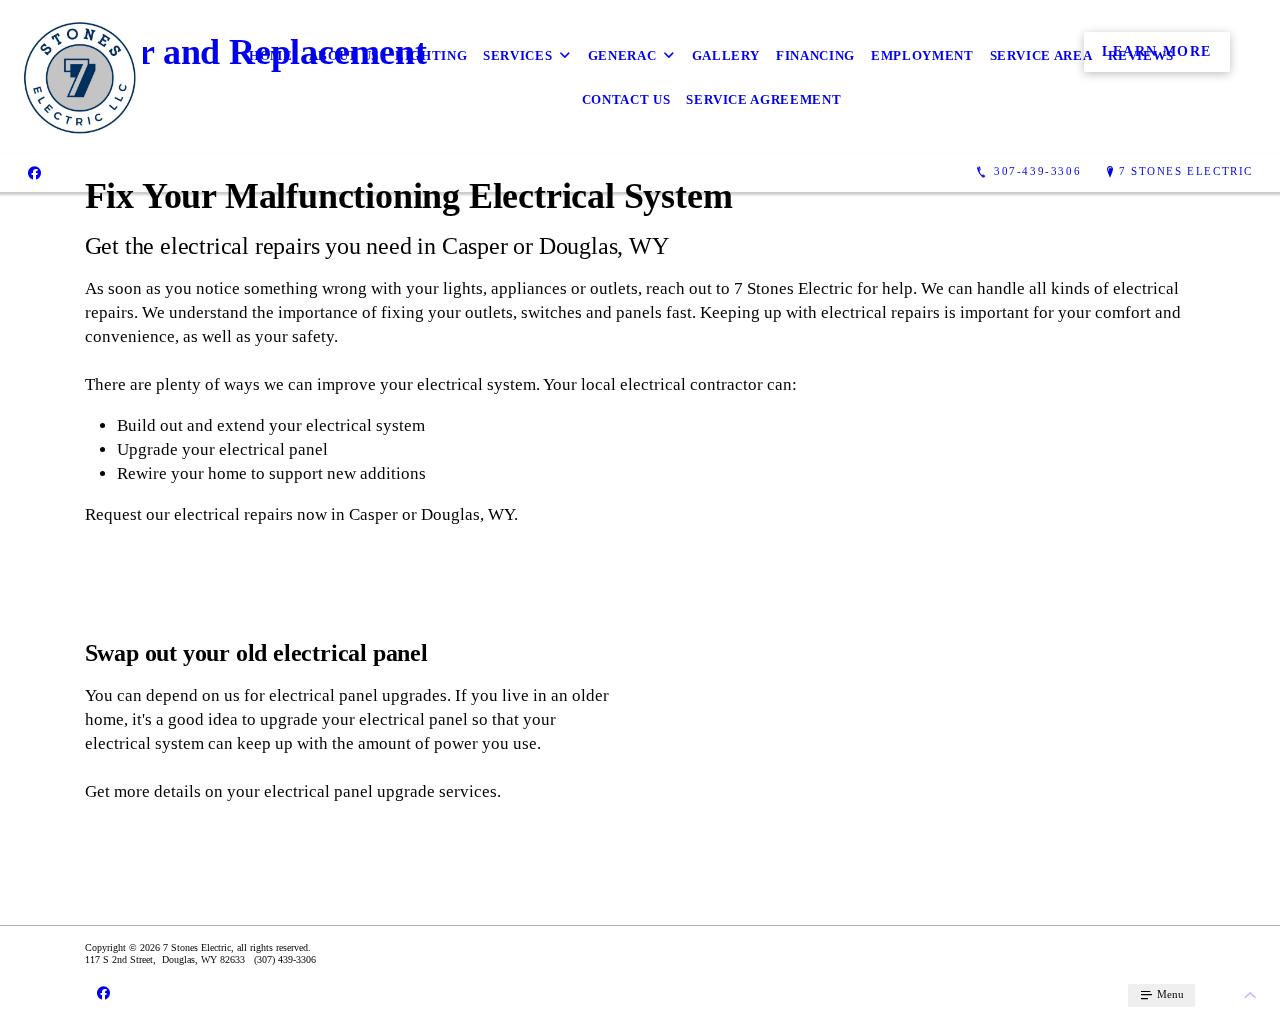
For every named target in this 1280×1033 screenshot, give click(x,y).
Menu (1169, 994)
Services (517, 55)
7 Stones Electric (1186, 171)
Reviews (1141, 55)
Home (271, 55)
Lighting (431, 55)
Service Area (1041, 55)
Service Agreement (763, 99)
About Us (344, 55)
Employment (922, 55)
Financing (815, 55)
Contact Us (626, 99)
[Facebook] (34, 172)
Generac (622, 55)
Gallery (726, 55)
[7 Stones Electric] (79, 77)
